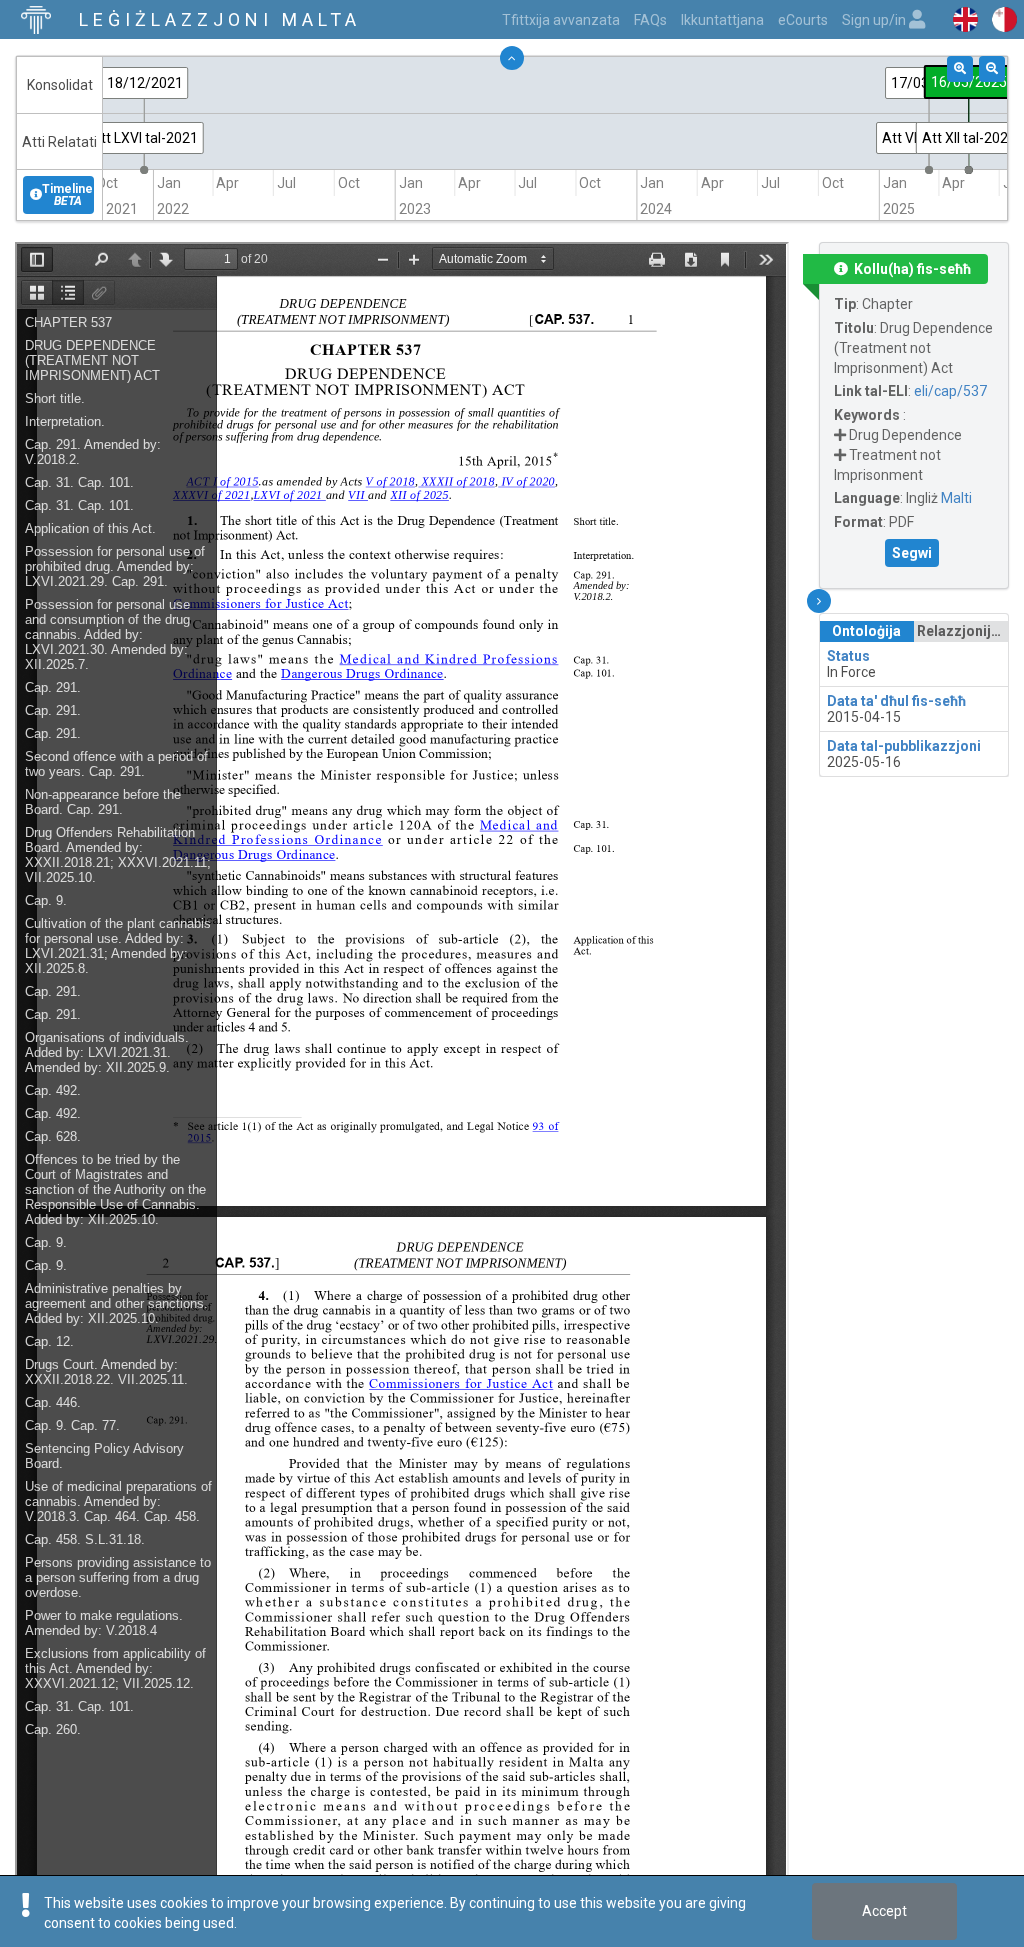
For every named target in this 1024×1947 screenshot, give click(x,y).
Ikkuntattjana (722, 20)
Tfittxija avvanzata (561, 20)
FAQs (650, 20)
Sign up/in (875, 20)
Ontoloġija (866, 631)
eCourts (803, 20)
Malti (956, 498)
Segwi (912, 553)
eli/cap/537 (950, 391)
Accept (884, 1911)
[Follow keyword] (840, 435)
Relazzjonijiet (962, 631)
